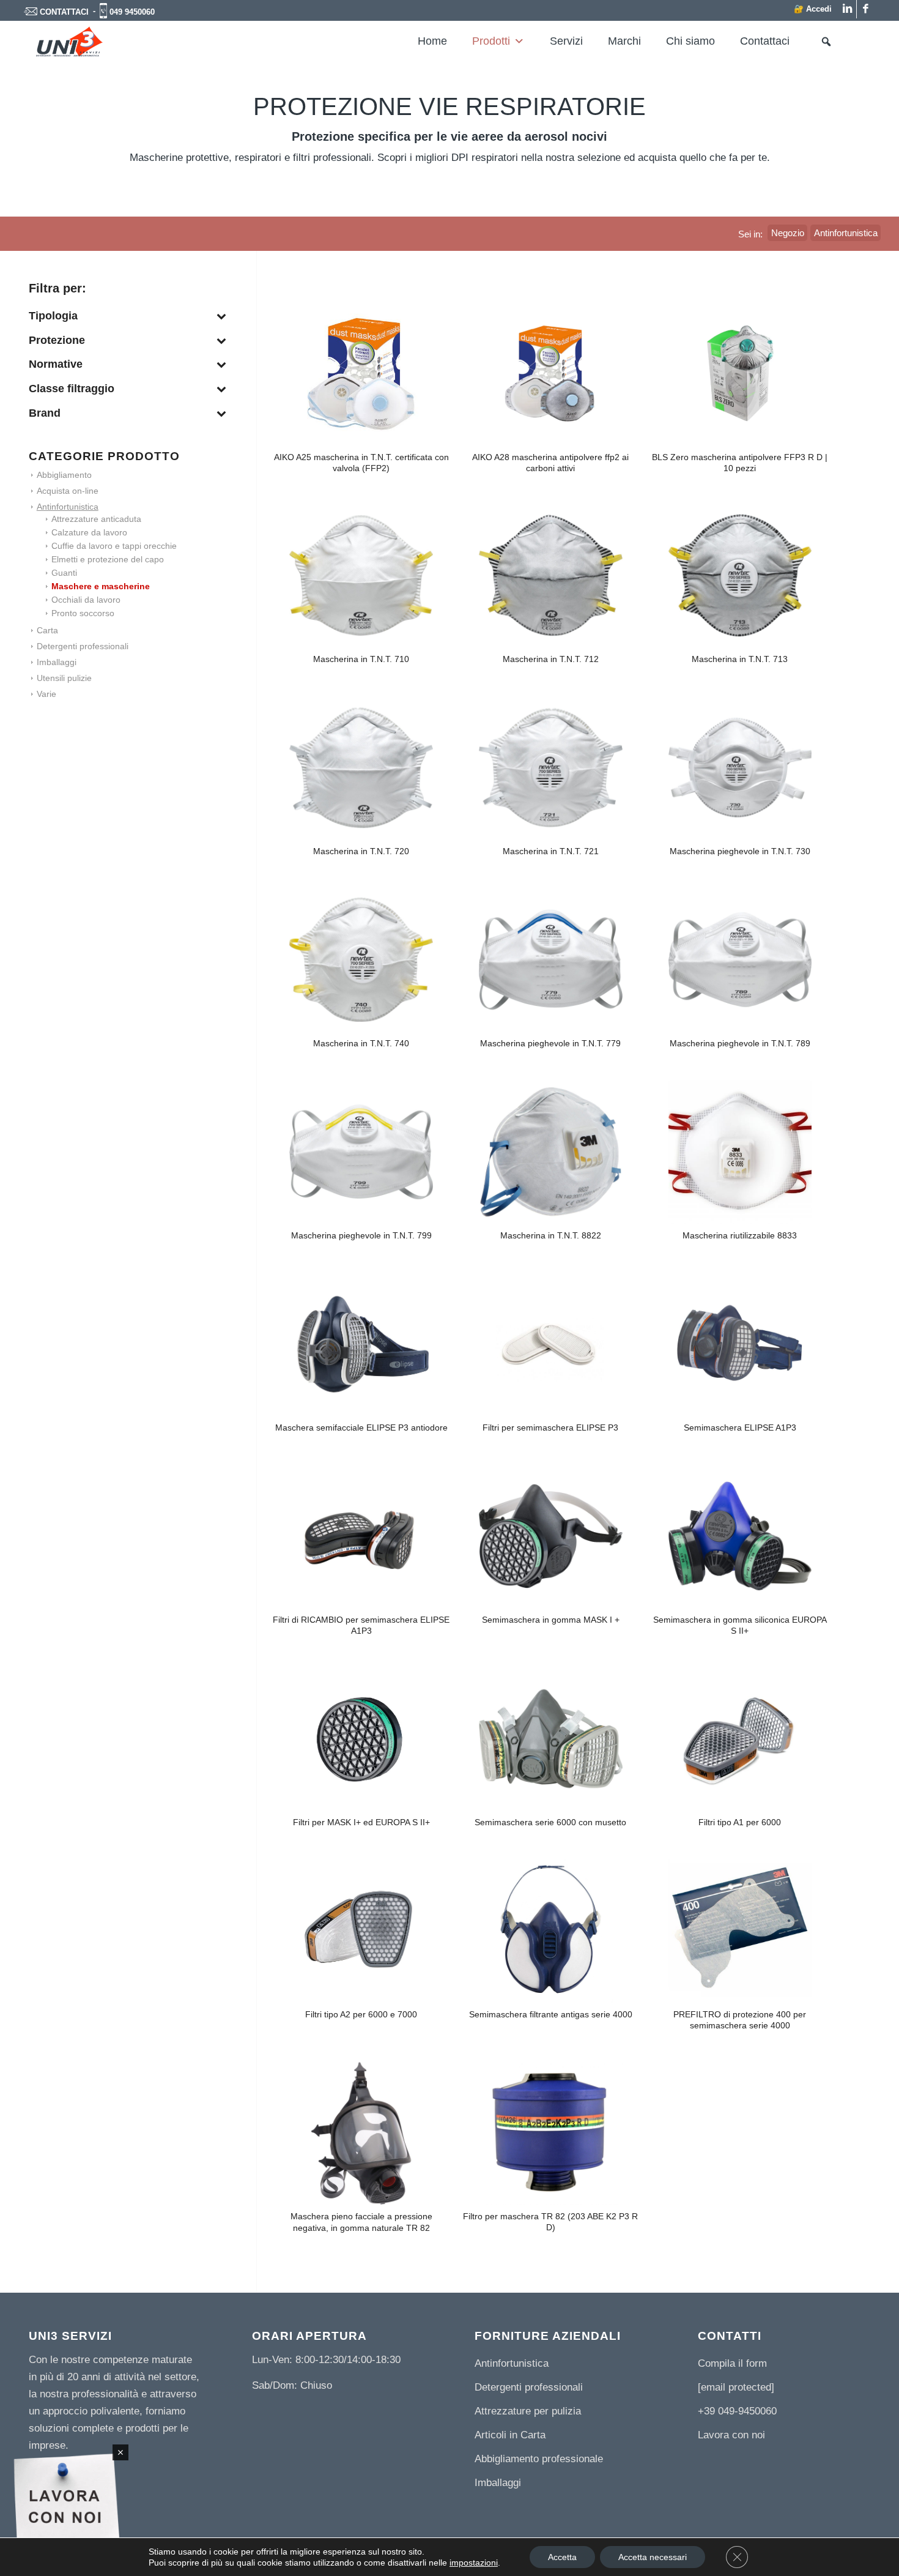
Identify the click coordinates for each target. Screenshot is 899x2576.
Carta (47, 630)
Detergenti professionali (83, 646)
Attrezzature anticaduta (96, 519)
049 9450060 (132, 12)
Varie (46, 694)
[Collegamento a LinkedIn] (847, 9)
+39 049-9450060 (737, 2411)
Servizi (566, 41)
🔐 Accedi (813, 9)
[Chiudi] (120, 2452)
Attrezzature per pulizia (528, 2411)
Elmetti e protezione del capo (108, 559)
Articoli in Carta (510, 2435)
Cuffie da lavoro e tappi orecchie (114, 546)
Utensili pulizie (64, 678)
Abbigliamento (64, 475)
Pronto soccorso (83, 613)
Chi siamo (690, 41)
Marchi (624, 41)
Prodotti (491, 41)
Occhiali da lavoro (86, 600)
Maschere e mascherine (101, 586)
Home (432, 41)
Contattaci (765, 41)
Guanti (64, 573)
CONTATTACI (64, 12)
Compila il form (732, 2363)
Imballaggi (57, 662)
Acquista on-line (68, 491)
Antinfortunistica (68, 507)
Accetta (562, 2557)
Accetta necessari (653, 2557)
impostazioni (474, 2563)
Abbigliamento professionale (539, 2459)
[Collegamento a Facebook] (866, 9)
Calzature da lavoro (89, 532)
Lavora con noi (731, 2435)
